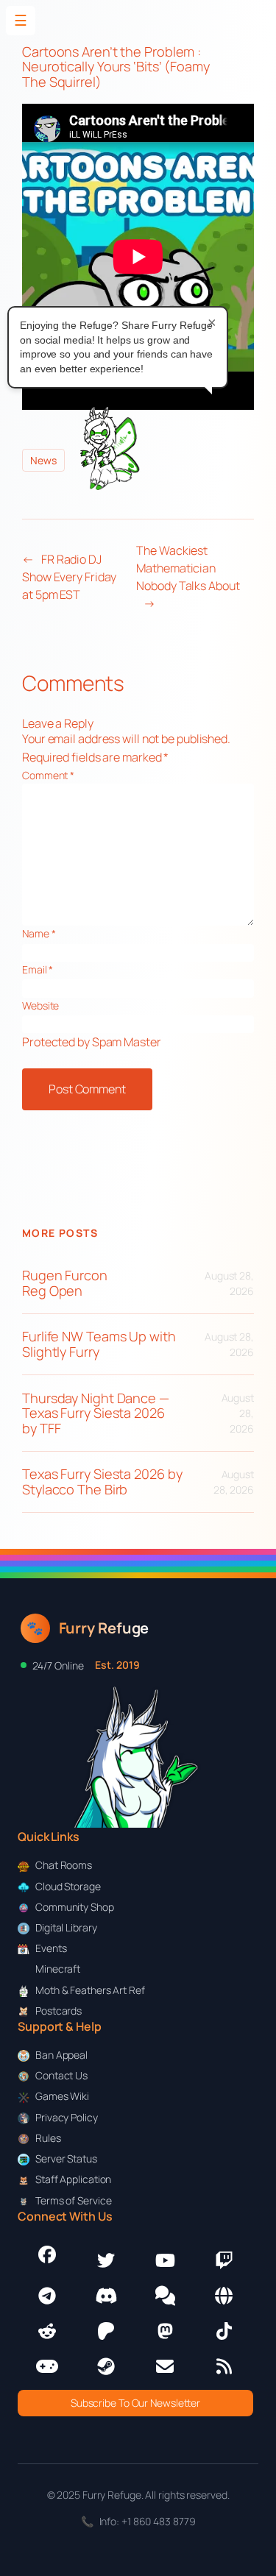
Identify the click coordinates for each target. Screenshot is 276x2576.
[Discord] (106, 2296)
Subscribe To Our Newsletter (135, 2403)
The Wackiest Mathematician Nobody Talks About (188, 568)
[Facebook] (47, 2254)
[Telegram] (47, 2296)
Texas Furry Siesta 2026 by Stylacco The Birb (102, 1482)
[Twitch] (224, 2260)
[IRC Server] (224, 2296)
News (43, 460)
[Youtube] (165, 2260)
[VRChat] (47, 2366)
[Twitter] (106, 2260)
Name (39, 933)
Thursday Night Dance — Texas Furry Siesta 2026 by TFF (96, 1413)
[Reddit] (47, 2331)
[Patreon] (106, 2331)
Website (40, 1005)
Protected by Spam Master (92, 1042)
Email (38, 969)
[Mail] (165, 2366)
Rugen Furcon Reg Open (65, 1283)
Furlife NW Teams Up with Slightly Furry (99, 1344)
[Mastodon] (165, 2331)
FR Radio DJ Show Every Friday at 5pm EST (69, 577)
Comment (48, 775)
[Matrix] (165, 2296)
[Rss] (224, 2366)
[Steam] (106, 2366)
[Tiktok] (224, 2331)
